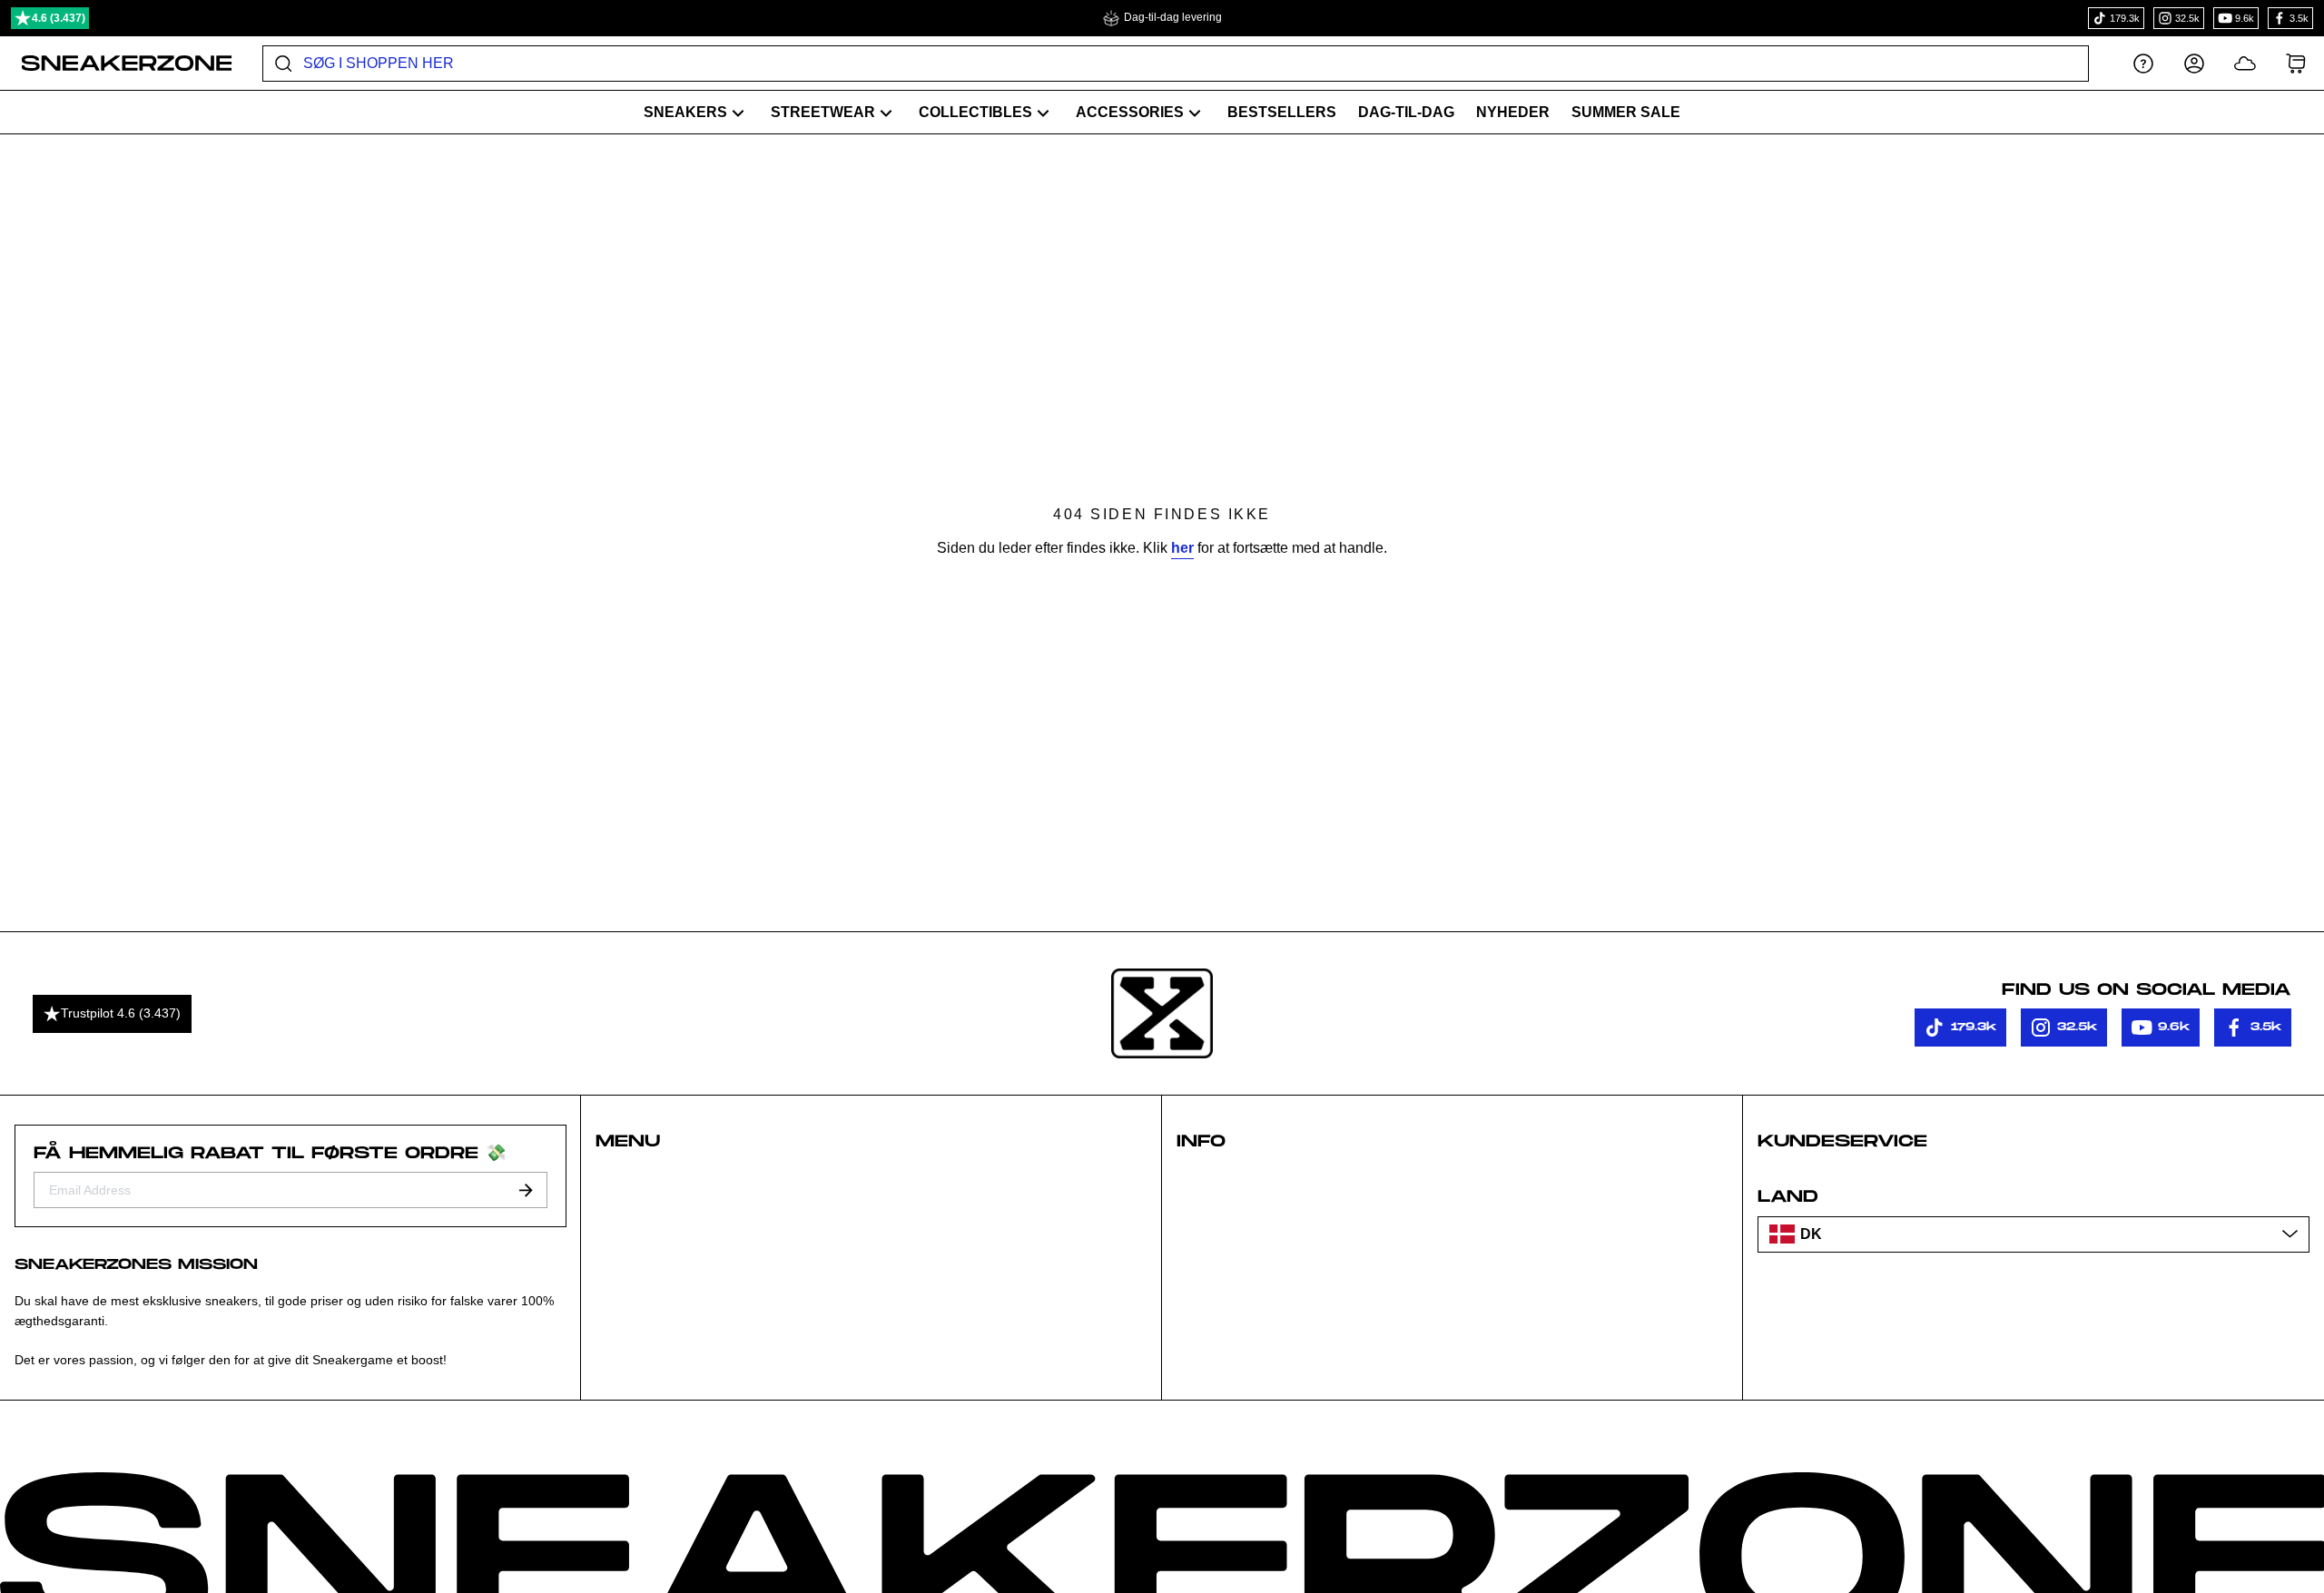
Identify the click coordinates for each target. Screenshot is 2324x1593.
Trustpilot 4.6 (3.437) (121, 1013)
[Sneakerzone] (1162, 1014)
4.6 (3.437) (59, 18)
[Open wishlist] (2245, 63)
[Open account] (2194, 63)
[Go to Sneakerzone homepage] (117, 64)
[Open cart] (2296, 63)
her (1182, 548)
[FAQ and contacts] (2143, 63)
